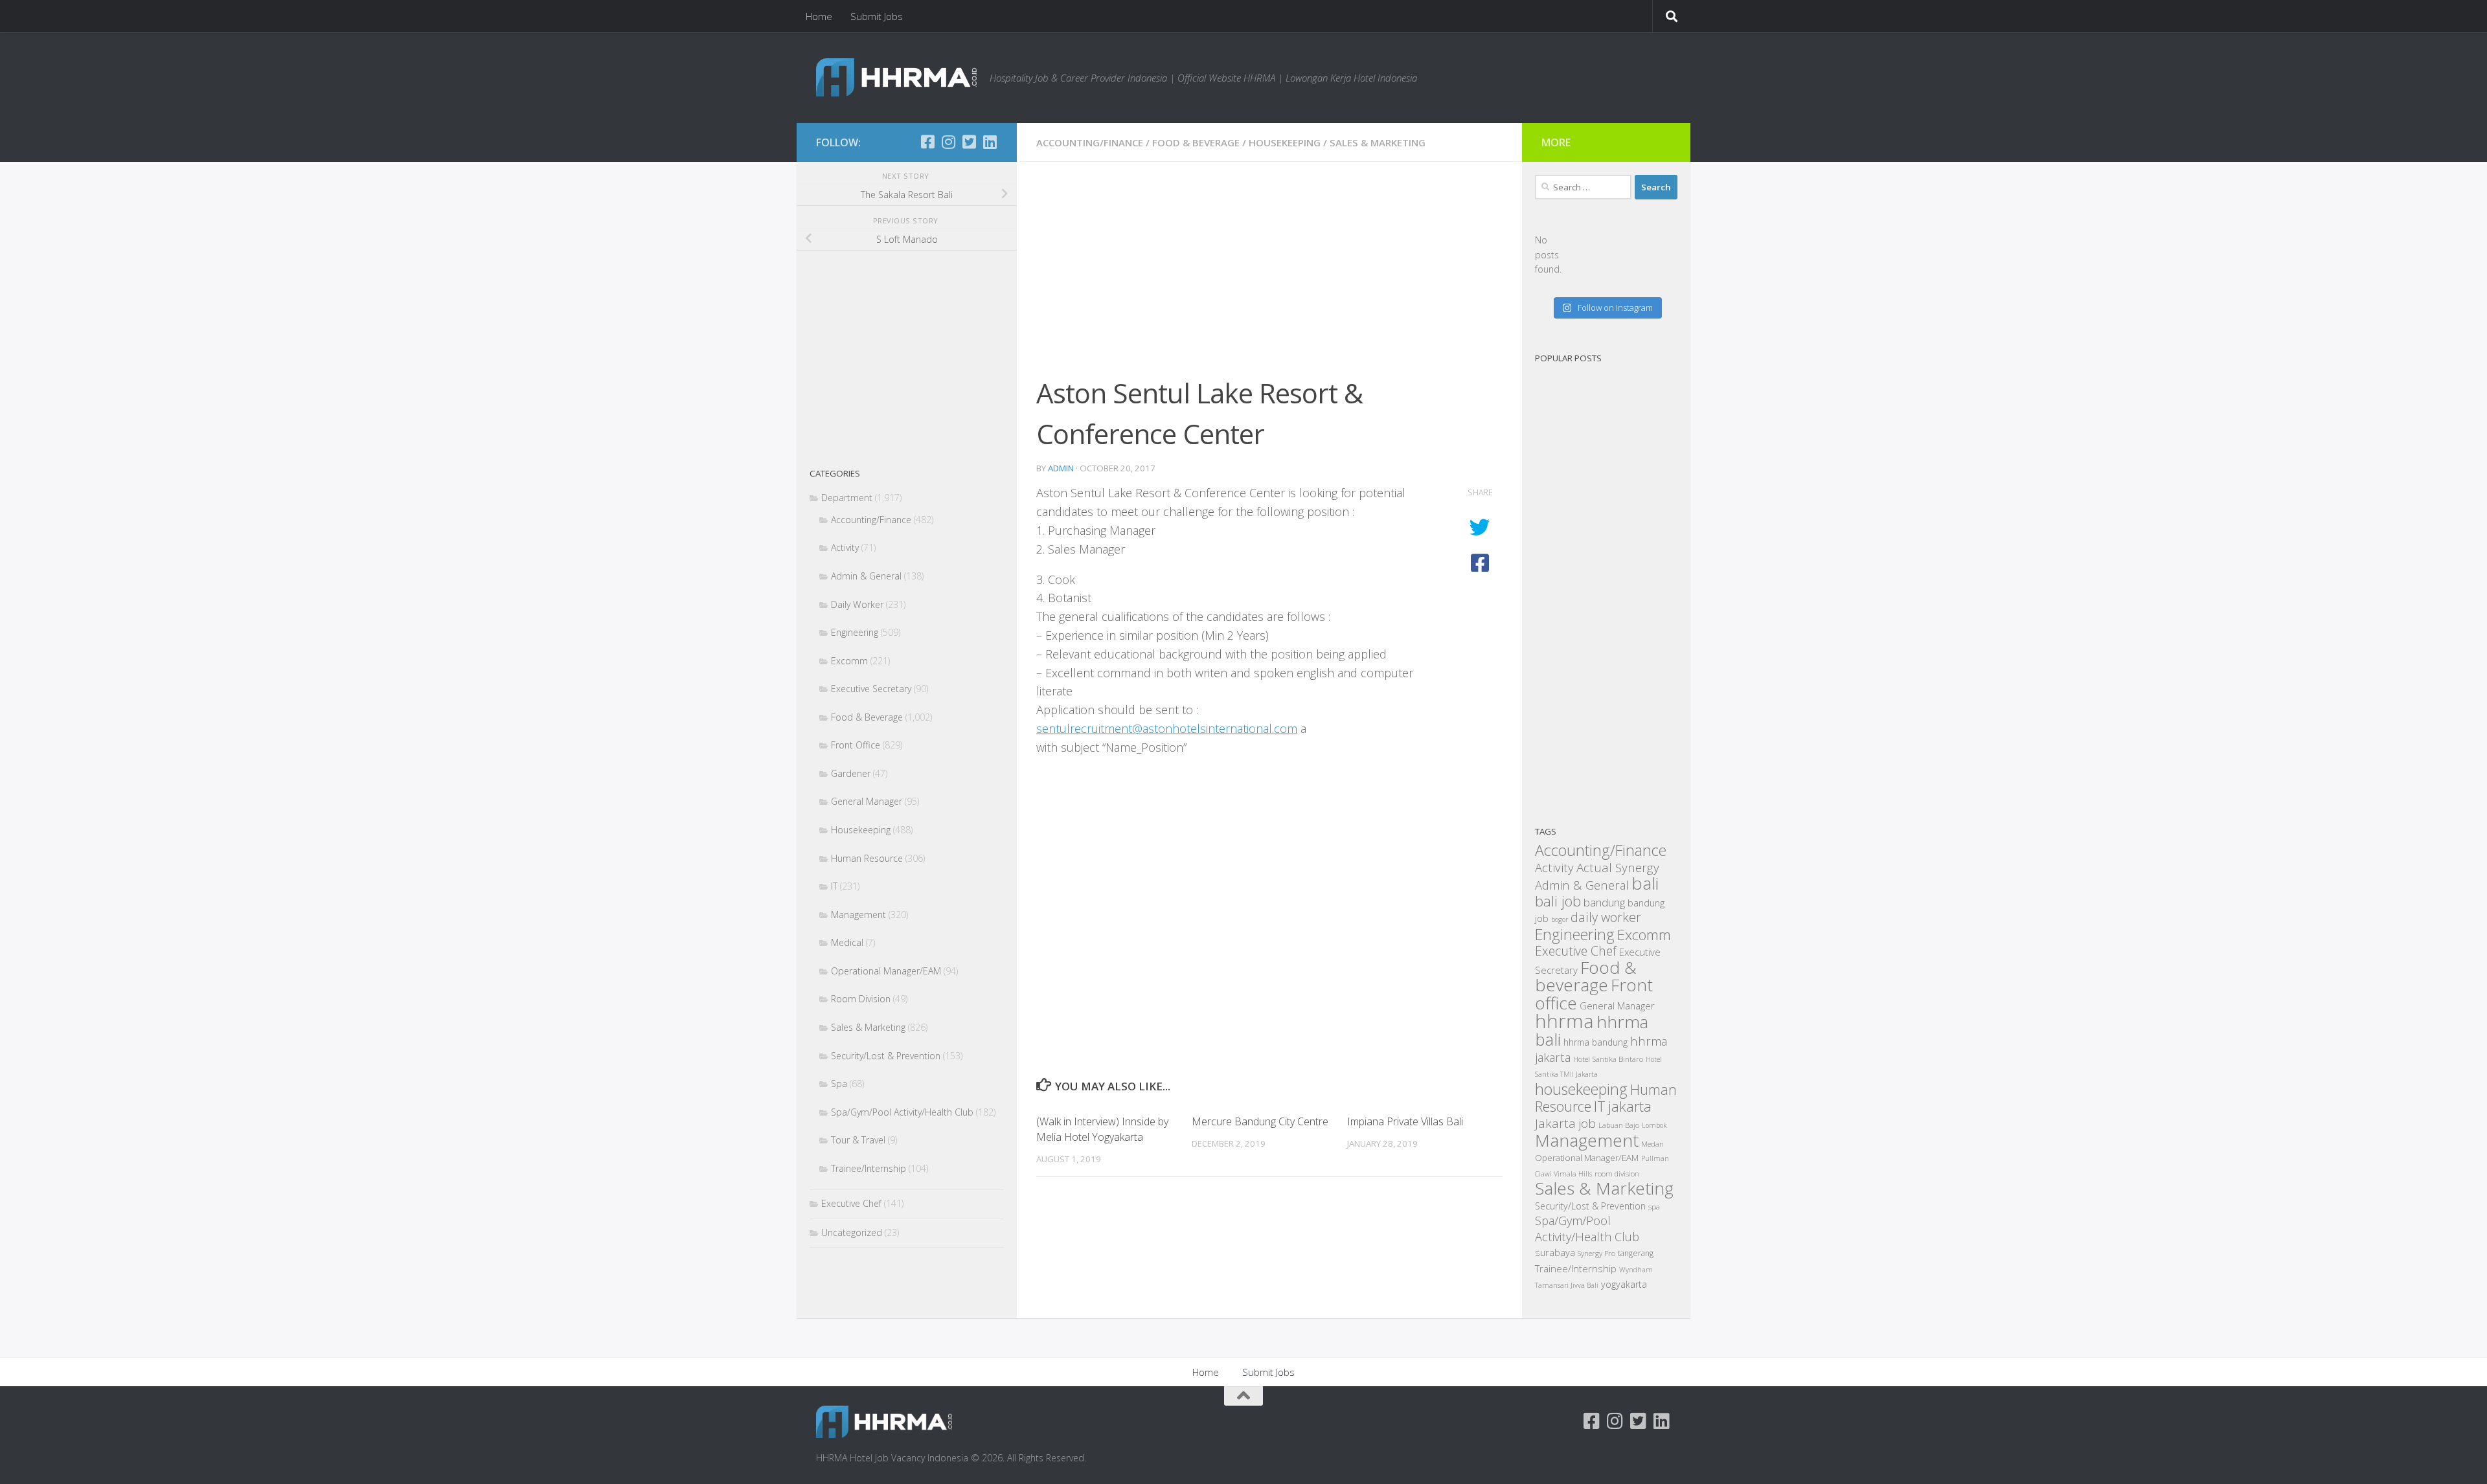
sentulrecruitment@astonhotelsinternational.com (1167, 728)
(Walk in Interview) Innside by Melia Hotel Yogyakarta (1102, 1129)
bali (1645, 883)
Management (858, 915)
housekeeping (1581, 1089)
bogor (1560, 919)
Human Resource (867, 858)
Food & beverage (1586, 976)
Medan (1652, 1143)
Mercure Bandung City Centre (1260, 1121)
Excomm (849, 661)
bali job (1558, 901)
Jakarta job (1565, 1123)
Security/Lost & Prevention (886, 1056)
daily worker (1606, 917)
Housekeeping (1285, 142)
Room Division (861, 999)
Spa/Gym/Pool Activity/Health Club (902, 1112)
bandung (1604, 902)
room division (1617, 1174)
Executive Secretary (871, 689)
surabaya (1555, 1252)
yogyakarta (1624, 1284)
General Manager (867, 801)
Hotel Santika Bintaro (1608, 1059)
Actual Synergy (1618, 868)
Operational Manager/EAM (886, 971)
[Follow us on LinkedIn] (990, 142)
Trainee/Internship (869, 1168)
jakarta (1630, 1106)
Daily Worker (857, 604)
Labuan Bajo (1619, 1125)
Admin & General (866, 576)
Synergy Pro (1596, 1253)
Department (847, 498)
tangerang (1636, 1253)
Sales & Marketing (1378, 142)
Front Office (856, 745)
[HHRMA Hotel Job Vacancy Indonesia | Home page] (896, 77)
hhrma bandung (1596, 1042)
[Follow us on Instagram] (948, 142)
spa (1654, 1206)
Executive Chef (851, 1203)
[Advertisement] (1269, 277)
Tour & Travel (858, 1140)
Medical (847, 942)
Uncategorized (852, 1232)
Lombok (1654, 1125)
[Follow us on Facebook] (927, 142)
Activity (845, 547)
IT (834, 886)
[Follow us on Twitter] (969, 142)
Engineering (855, 632)
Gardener (851, 773)
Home (819, 16)
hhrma (1564, 1021)
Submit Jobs (877, 16)
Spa (839, 1084)
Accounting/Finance (1090, 142)
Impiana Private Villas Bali (1405, 1121)
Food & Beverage (1196, 142)
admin (1061, 468)
